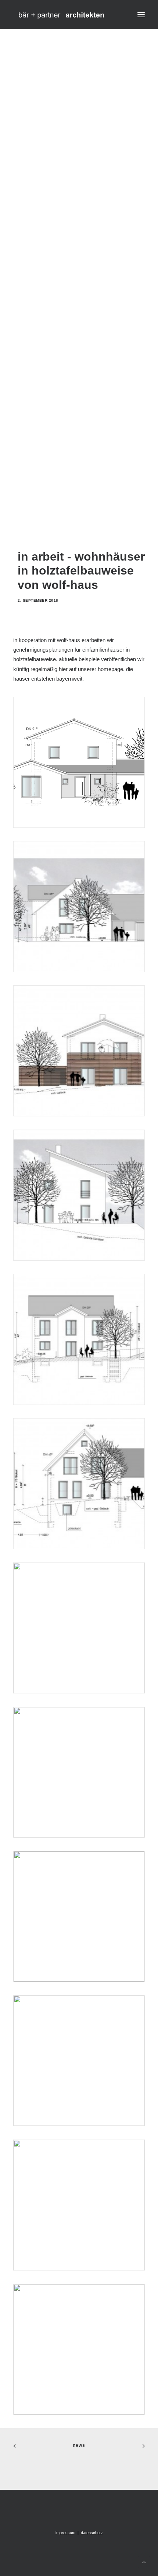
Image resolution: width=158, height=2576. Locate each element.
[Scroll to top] (144, 2561)
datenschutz (92, 2533)
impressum (66, 2533)
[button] (141, 15)
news (79, 2445)
